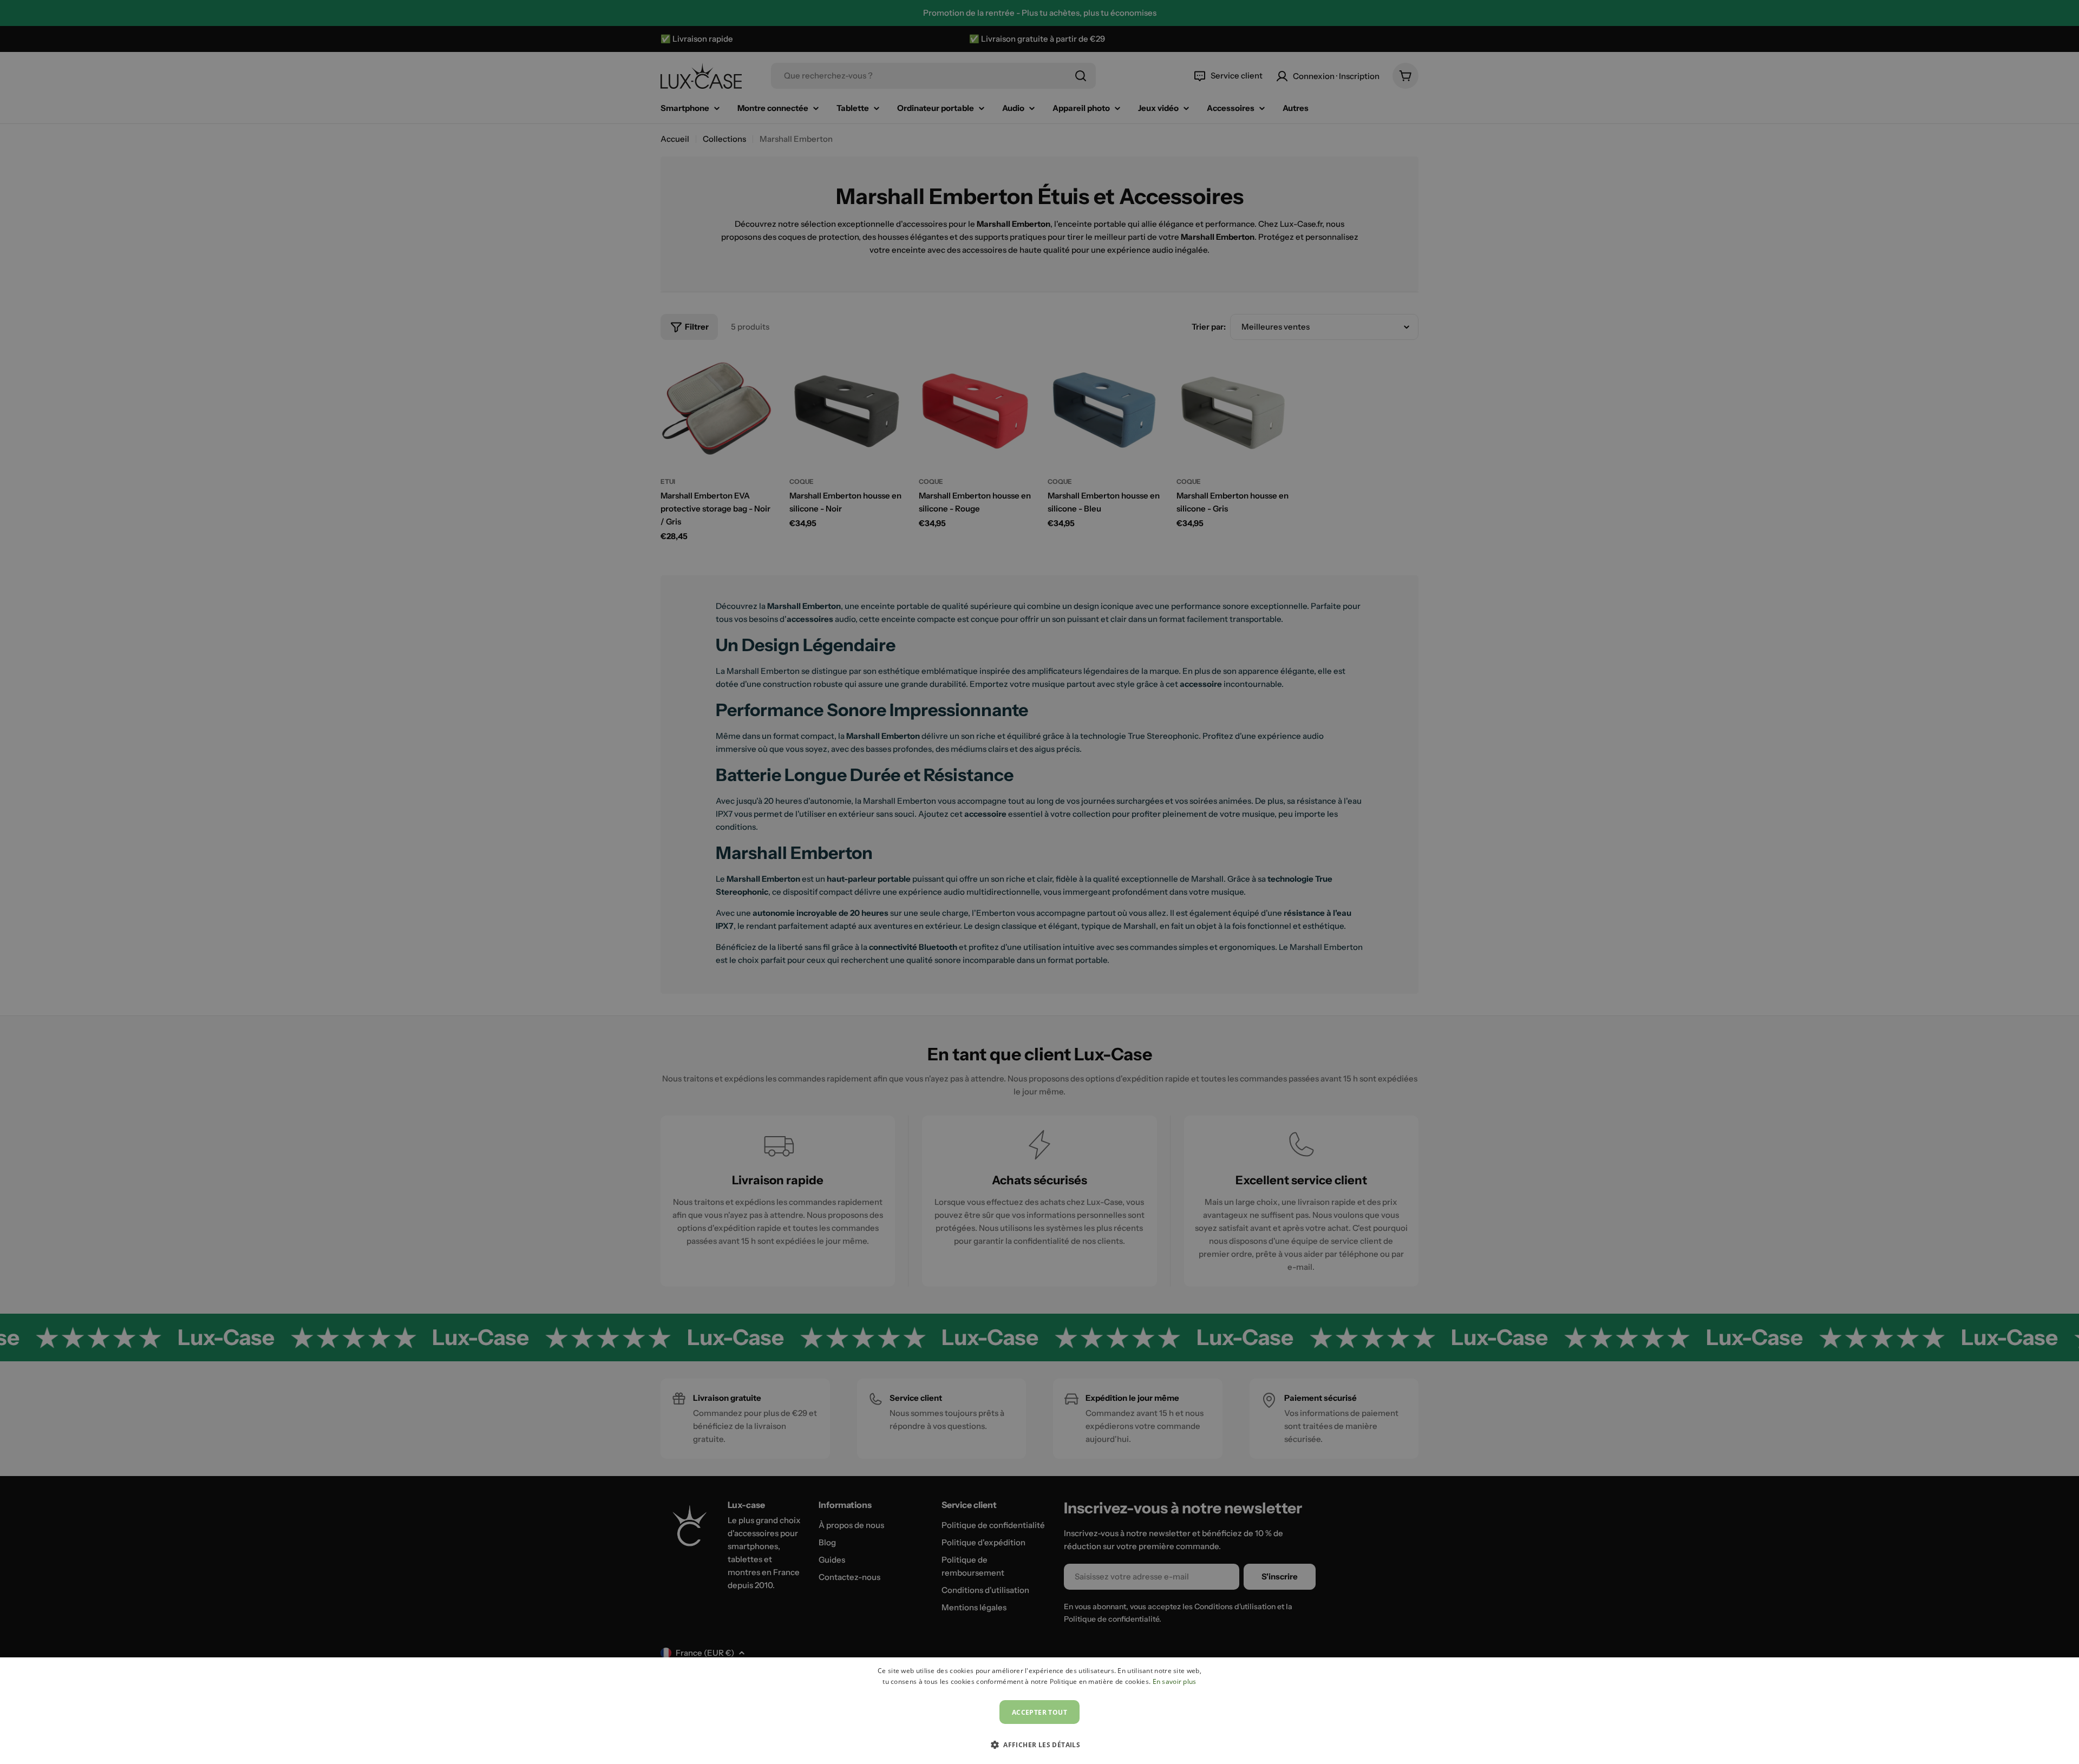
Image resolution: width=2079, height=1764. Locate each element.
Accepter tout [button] (1039, 1712)
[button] (1039, 1745)
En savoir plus (1175, 1681)
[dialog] (1039, 1711)
